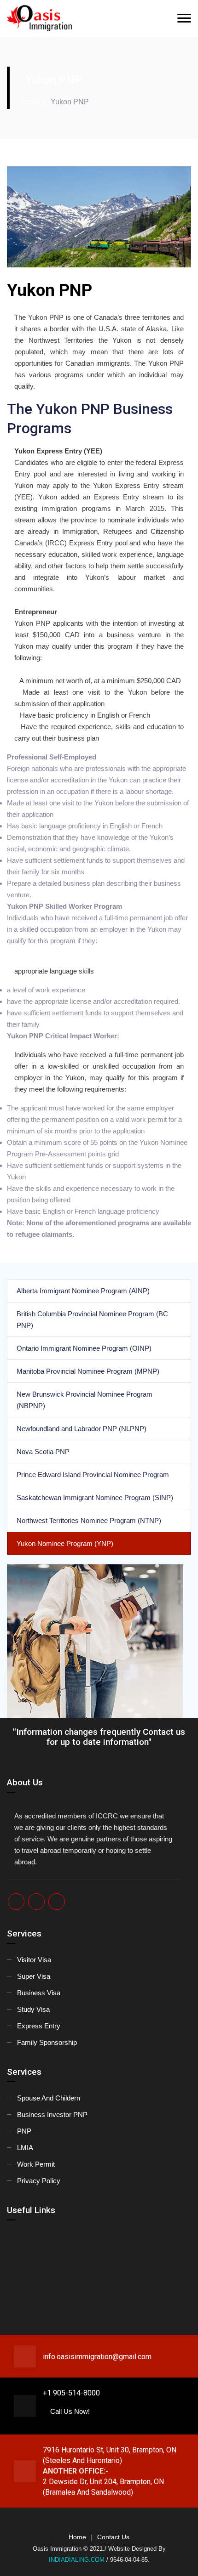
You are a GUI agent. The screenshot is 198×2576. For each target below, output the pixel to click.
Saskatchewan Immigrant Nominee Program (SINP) (95, 1497)
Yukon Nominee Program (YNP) (65, 1543)
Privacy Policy (39, 2181)
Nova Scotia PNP (43, 1452)
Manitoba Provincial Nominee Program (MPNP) (88, 1371)
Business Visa (39, 1993)
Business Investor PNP (52, 2115)
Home (30, 102)
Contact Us (113, 2537)
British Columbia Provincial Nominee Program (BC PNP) (92, 1319)
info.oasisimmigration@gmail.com (97, 2357)
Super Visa (34, 1976)
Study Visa (33, 2009)
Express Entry (39, 2026)
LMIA (25, 2148)
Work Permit (36, 2164)
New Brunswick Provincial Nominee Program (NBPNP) (84, 1400)
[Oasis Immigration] (73, 19)
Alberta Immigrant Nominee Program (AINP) (83, 1291)
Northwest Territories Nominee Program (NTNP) (89, 1520)
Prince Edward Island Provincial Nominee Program (93, 1475)
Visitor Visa (34, 1960)
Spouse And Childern (49, 2098)
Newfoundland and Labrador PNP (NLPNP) (82, 1429)
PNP (24, 2131)
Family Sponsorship (47, 2042)
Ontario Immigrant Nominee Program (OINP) (84, 1348)
